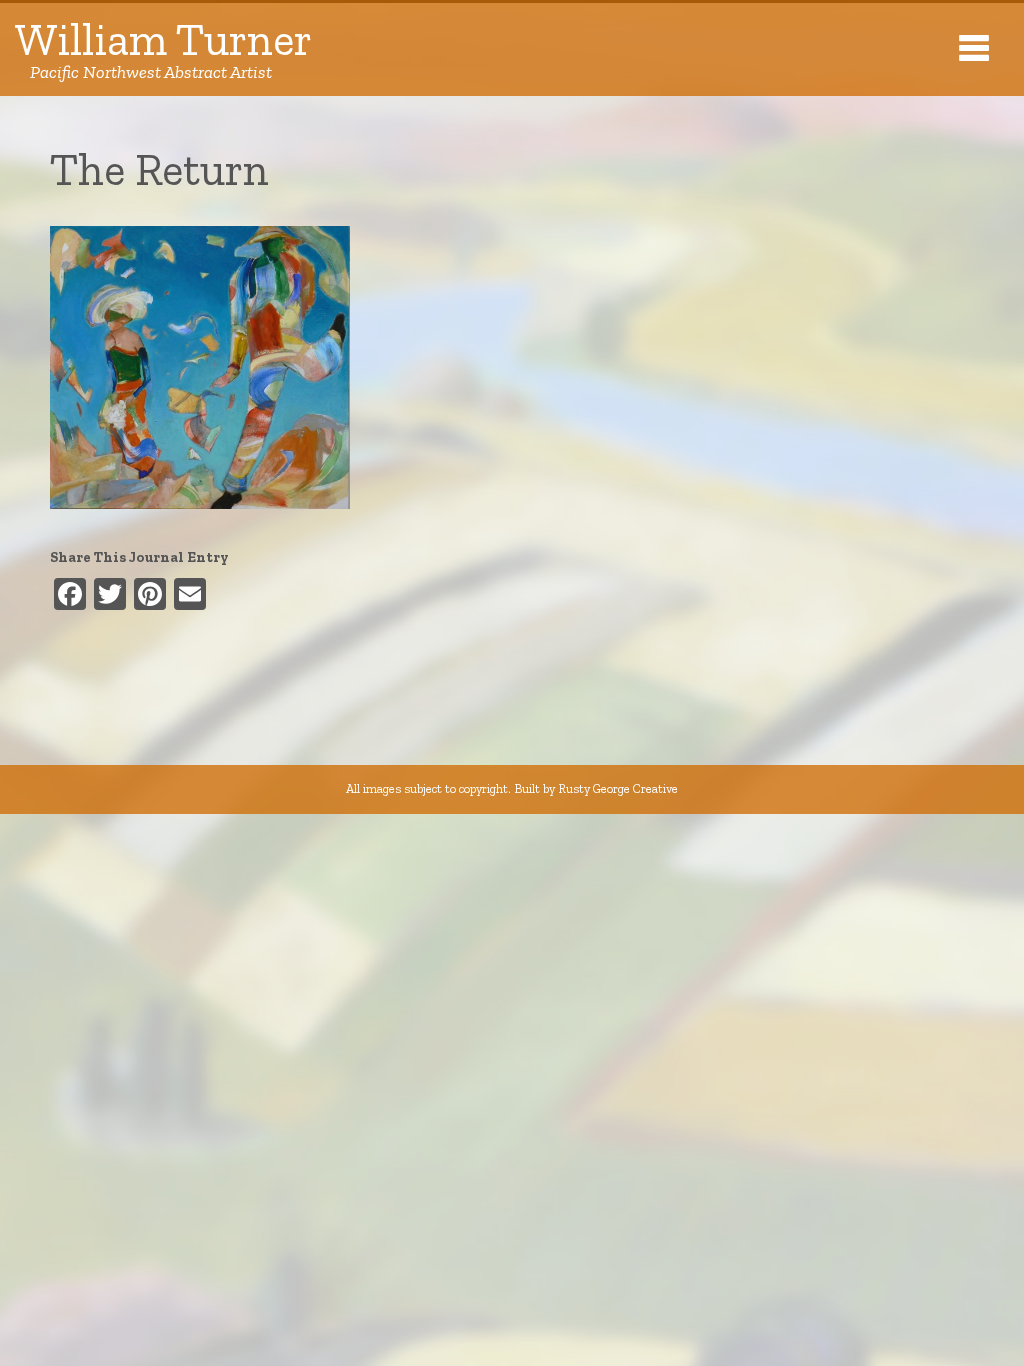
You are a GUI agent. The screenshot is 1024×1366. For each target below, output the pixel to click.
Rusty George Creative (618, 788)
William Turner (163, 49)
